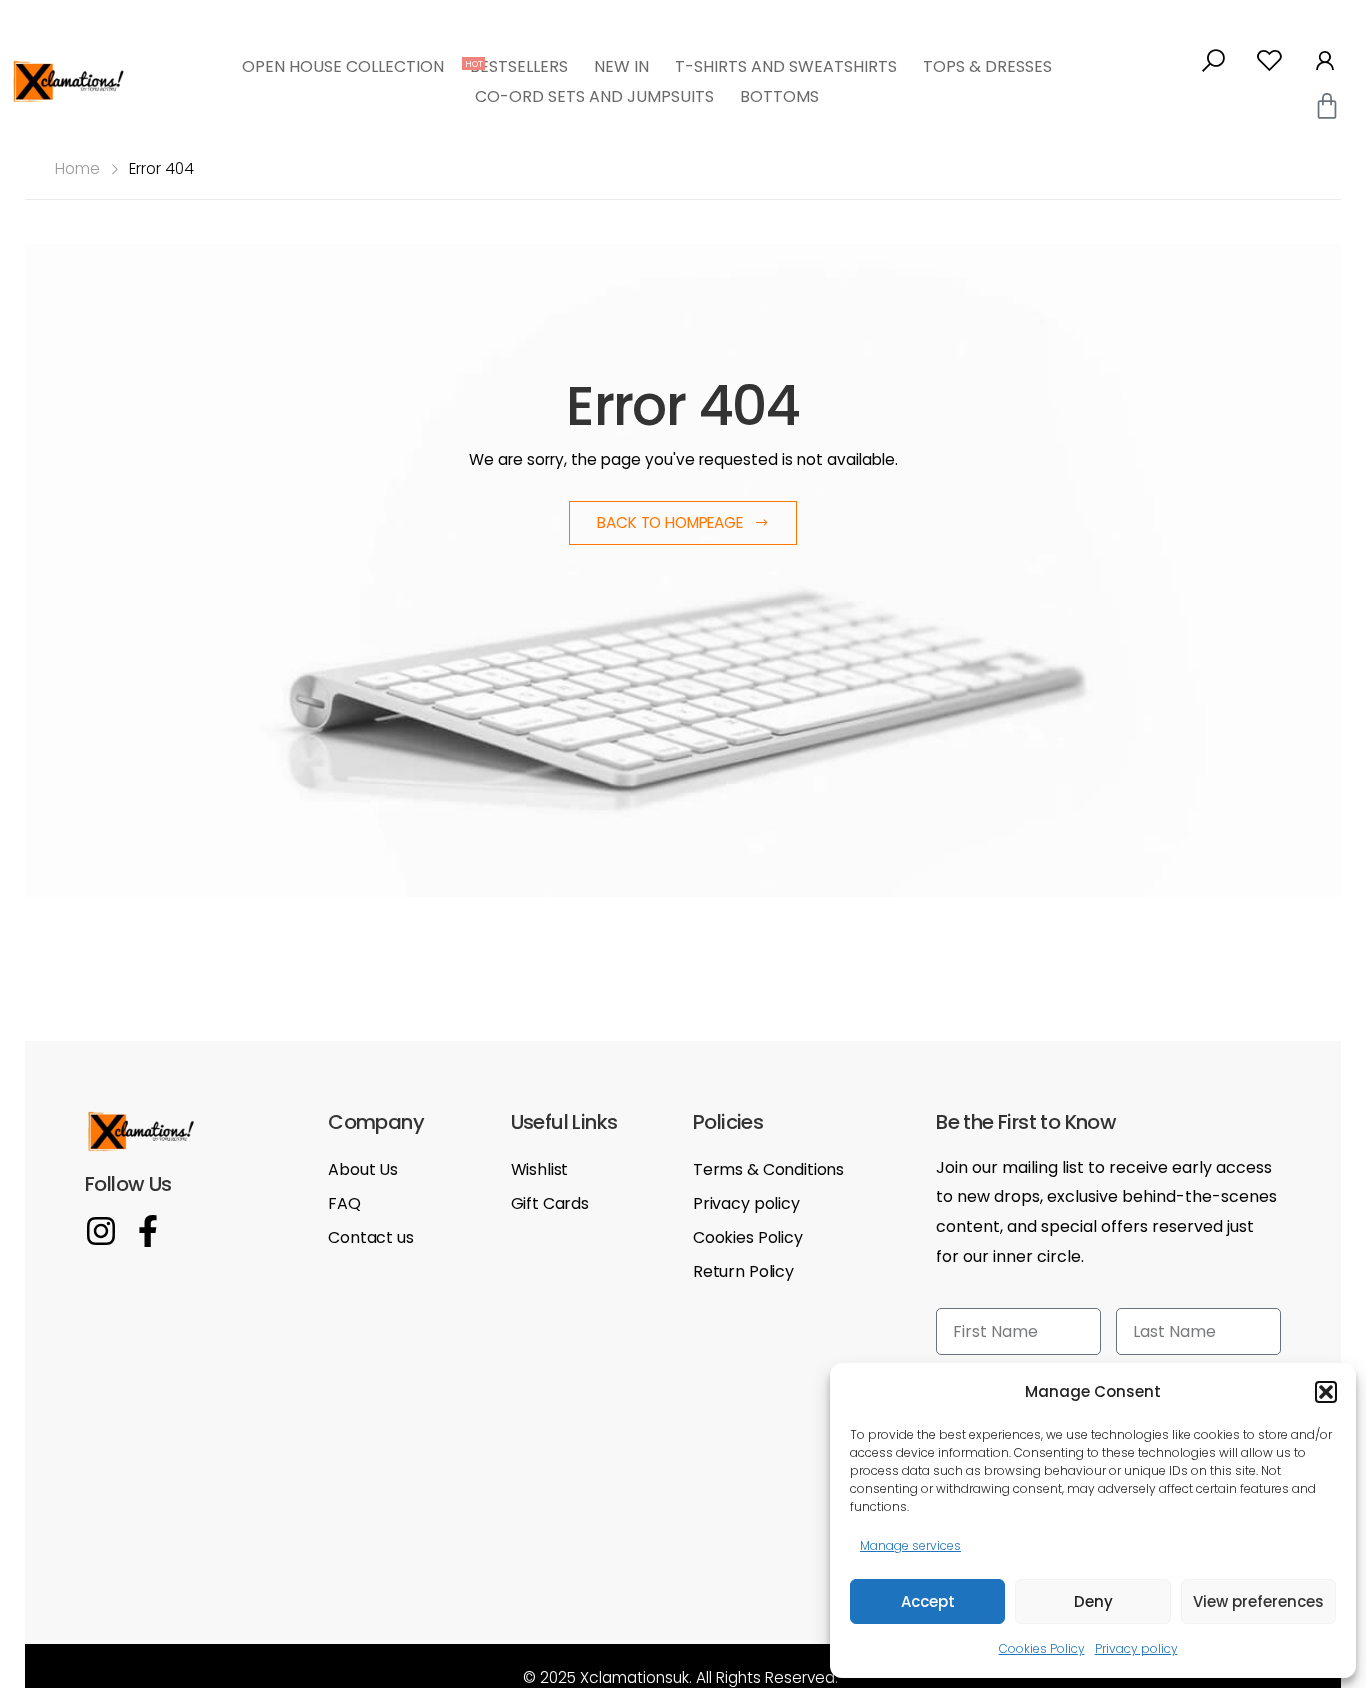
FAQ (344, 1203)
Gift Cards (550, 1203)
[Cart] (1327, 106)
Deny (1093, 1601)
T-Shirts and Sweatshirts (786, 66)
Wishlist (540, 1169)
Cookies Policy (1042, 1648)
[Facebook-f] (148, 1231)
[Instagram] (101, 1231)
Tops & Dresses (987, 66)
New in (621, 66)
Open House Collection (349, 66)
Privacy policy (1136, 1648)
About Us (363, 1169)
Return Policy (743, 1271)
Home (77, 168)
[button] (1326, 1392)
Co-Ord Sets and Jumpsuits (594, 96)
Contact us (370, 1237)
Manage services (910, 1545)
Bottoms (779, 96)
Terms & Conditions (768, 1169)
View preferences (1258, 1601)
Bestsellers (519, 66)
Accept (928, 1601)
